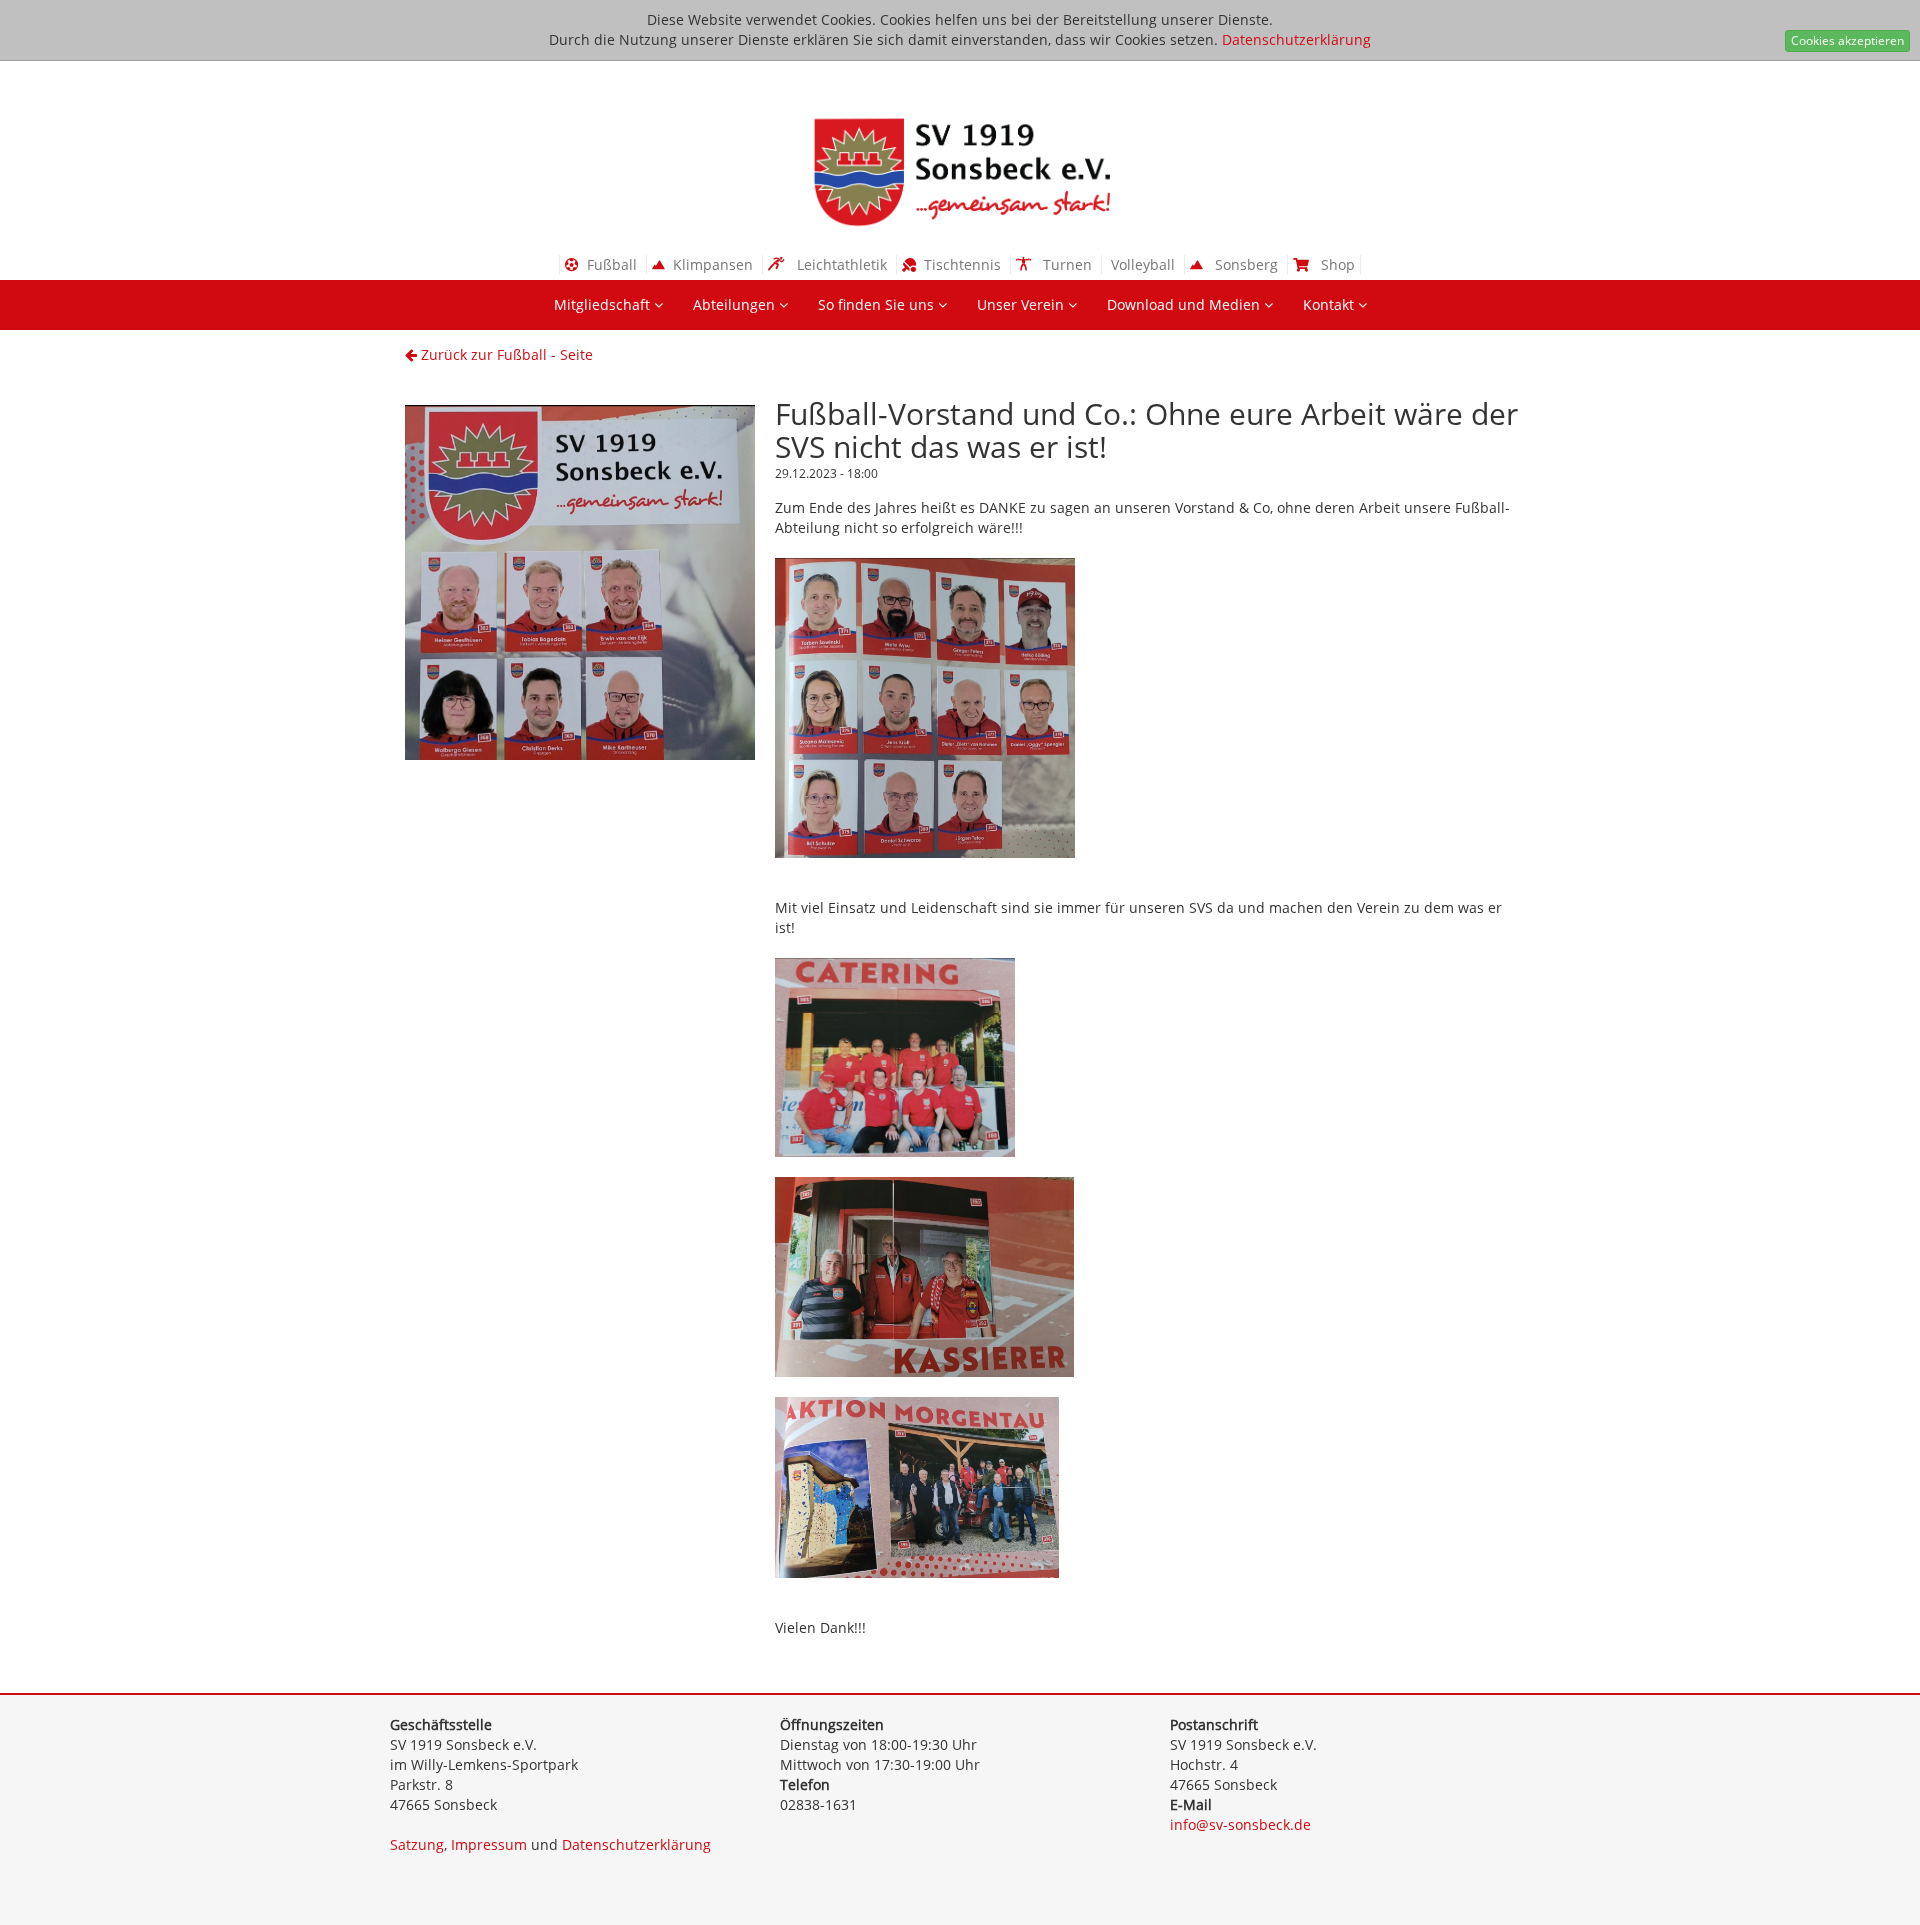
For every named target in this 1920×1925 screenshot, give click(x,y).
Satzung (417, 1844)
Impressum (489, 1844)
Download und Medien (1185, 304)
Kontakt (1330, 304)
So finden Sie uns (878, 304)
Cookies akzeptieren (1847, 40)
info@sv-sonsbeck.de (1240, 1824)
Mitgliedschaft (604, 304)
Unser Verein (1022, 304)
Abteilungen (736, 304)
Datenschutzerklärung (1296, 39)
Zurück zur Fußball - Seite (505, 354)
